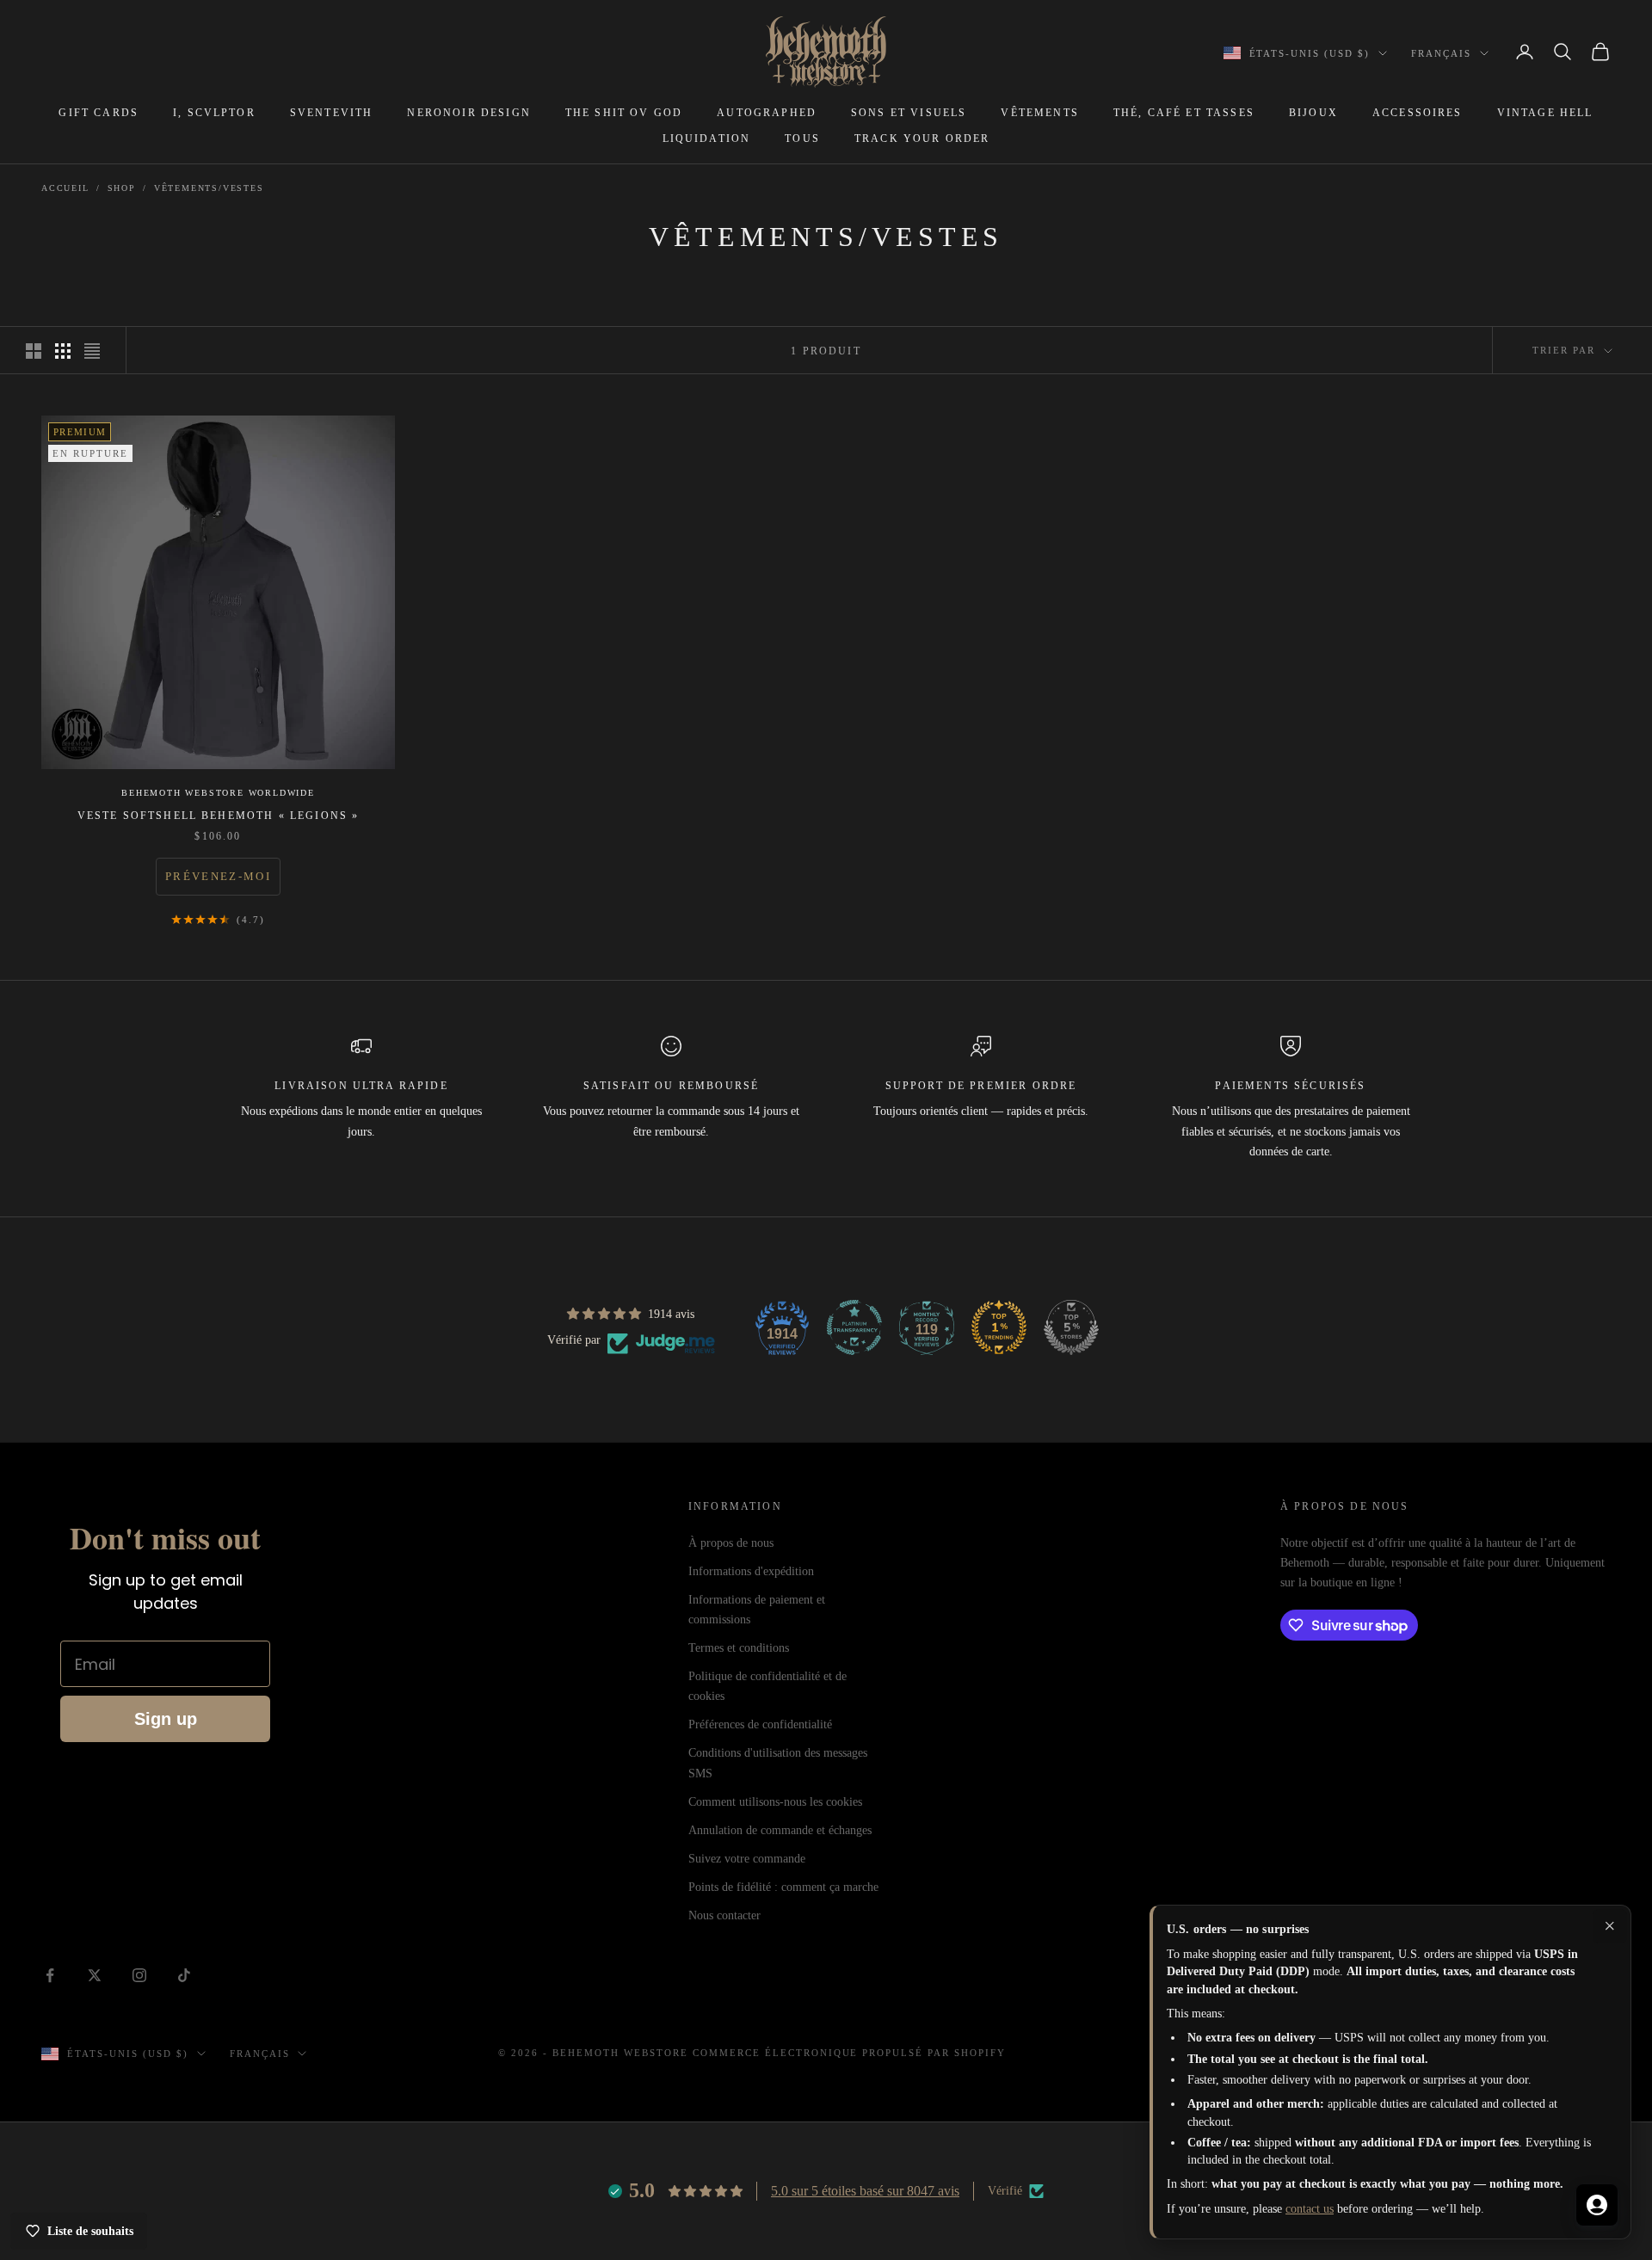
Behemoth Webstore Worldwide (218, 793)
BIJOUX (1313, 113)
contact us (1310, 2209)
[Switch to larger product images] (34, 351)
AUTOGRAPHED (767, 113)
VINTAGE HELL (1545, 113)
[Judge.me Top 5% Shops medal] (1071, 1327)
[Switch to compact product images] (92, 351)
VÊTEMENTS (1039, 113)
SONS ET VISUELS (909, 113)
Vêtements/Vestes (209, 188)
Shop (122, 188)
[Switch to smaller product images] (63, 351)
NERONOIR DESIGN (468, 113)
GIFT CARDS (99, 113)
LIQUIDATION (707, 139)
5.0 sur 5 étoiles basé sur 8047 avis (865, 2191)
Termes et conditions (739, 1648)
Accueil (65, 188)
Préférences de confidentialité (760, 1724)
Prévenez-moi (218, 876)
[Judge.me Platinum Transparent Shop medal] (854, 1327)
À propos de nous (731, 1543)
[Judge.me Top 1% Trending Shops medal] (999, 1327)
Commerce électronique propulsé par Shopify (849, 2053)
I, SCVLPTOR (214, 113)
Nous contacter (724, 1915)
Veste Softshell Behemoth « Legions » (219, 816)
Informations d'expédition (751, 1571)
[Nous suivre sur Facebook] (50, 1975)
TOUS (802, 139)
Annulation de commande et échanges (780, 1830)
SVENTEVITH (332, 113)
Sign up (166, 1719)
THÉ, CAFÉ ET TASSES (1184, 113)
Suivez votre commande (747, 1859)
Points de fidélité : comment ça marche (783, 1887)
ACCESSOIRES (1418, 113)
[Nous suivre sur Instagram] (139, 1975)
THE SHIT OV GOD (624, 113)
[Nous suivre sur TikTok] (184, 1975)
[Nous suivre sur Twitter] (95, 1975)
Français (1441, 53)
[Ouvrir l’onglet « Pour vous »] (1597, 2205)
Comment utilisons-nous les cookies (775, 1802)
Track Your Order (922, 139)
